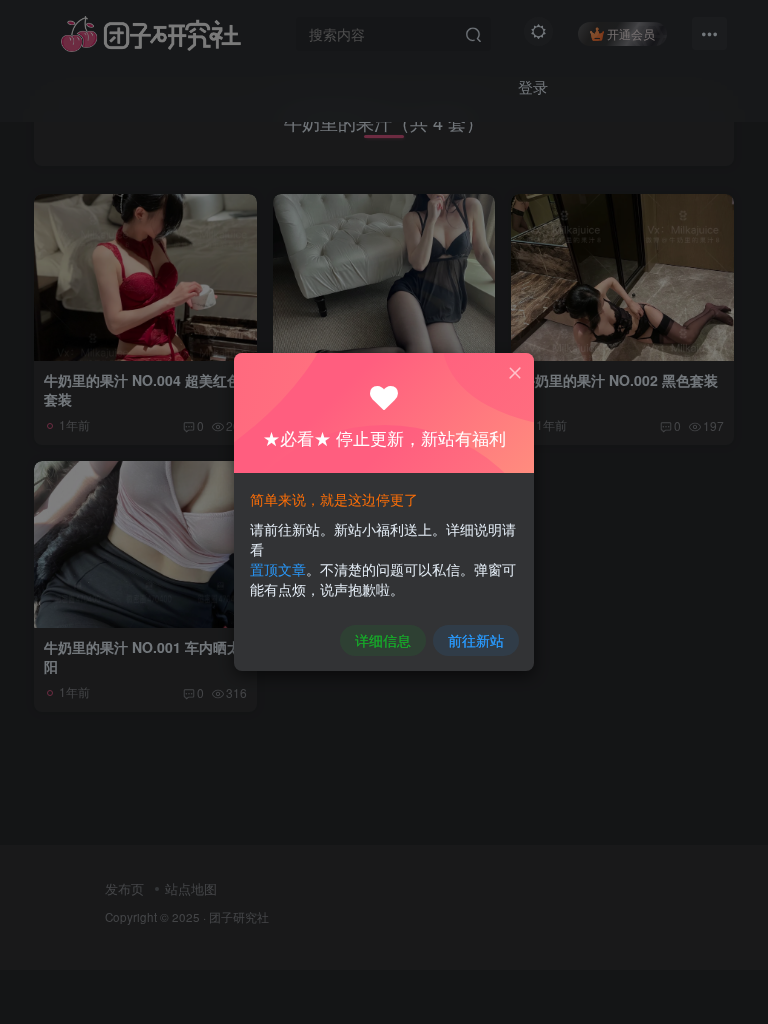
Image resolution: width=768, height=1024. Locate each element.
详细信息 (383, 640)
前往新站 (476, 640)
